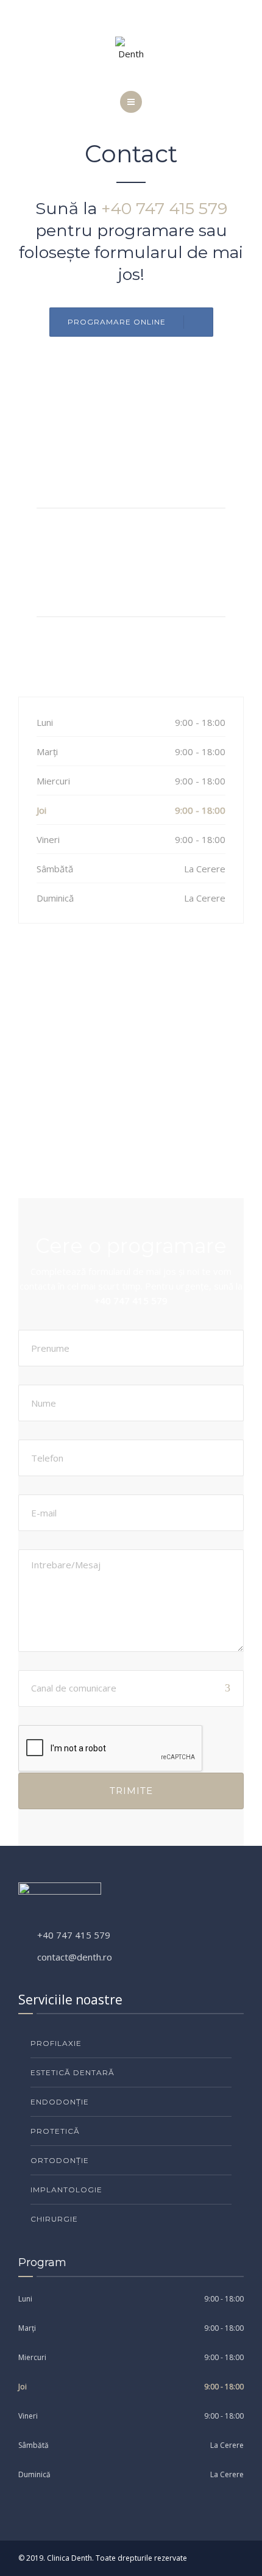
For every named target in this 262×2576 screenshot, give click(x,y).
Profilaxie (56, 2043)
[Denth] (131, 49)
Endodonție (60, 2102)
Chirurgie (54, 2219)
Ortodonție (60, 2160)
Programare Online (117, 322)
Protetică (55, 2131)
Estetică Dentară (73, 2072)
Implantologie (66, 2190)
